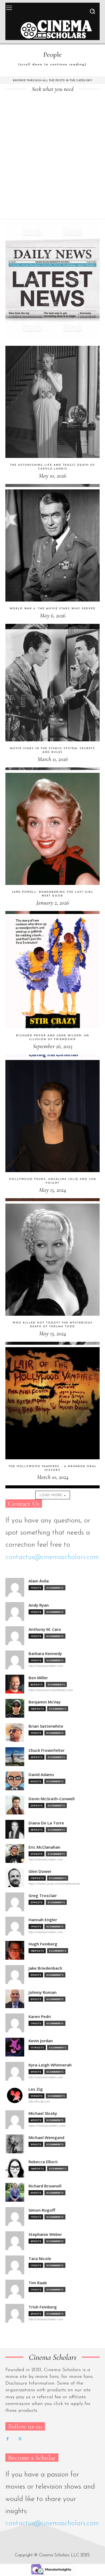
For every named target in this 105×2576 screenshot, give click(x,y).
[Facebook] (8, 2439)
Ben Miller (38, 1678)
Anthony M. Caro (45, 1629)
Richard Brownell (45, 2186)
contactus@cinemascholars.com (52, 1557)
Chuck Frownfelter (47, 1750)
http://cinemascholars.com (46, 1666)
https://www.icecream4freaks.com (51, 1690)
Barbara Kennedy (45, 1654)
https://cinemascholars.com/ (47, 2126)
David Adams (41, 1775)
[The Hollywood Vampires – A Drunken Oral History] (52, 1418)
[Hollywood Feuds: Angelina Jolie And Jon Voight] (52, 1131)
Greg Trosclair (43, 1896)
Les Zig (36, 2089)
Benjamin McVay (45, 1702)
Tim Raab (38, 2283)
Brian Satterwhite (46, 1726)
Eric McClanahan (44, 1847)
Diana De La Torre (46, 1823)
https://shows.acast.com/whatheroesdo (54, 1884)
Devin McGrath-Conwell (52, 1799)
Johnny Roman (43, 1992)
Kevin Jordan (41, 2041)
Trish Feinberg (43, 2307)
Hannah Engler (43, 1920)
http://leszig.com (39, 2101)
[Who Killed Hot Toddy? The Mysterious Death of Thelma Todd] (52, 1274)
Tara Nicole (40, 2259)
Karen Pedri (40, 2017)
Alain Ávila (39, 1581)
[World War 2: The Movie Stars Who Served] (52, 560)
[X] (20, 2439)
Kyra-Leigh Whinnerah (50, 2065)
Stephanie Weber (45, 2234)
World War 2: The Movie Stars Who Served (53, 609)
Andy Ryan (39, 1605)
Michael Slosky (43, 2113)
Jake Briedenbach (45, 1968)
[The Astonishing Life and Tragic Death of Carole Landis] (52, 416)
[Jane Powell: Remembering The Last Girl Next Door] (52, 843)
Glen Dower (40, 1871)
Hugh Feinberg (43, 1944)
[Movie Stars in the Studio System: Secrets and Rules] (52, 700)
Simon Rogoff (42, 2210)
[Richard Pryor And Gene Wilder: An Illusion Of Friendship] (52, 987)
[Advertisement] (52, 164)
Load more (51, 1495)
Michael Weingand (46, 2138)
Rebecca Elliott (43, 2162)
